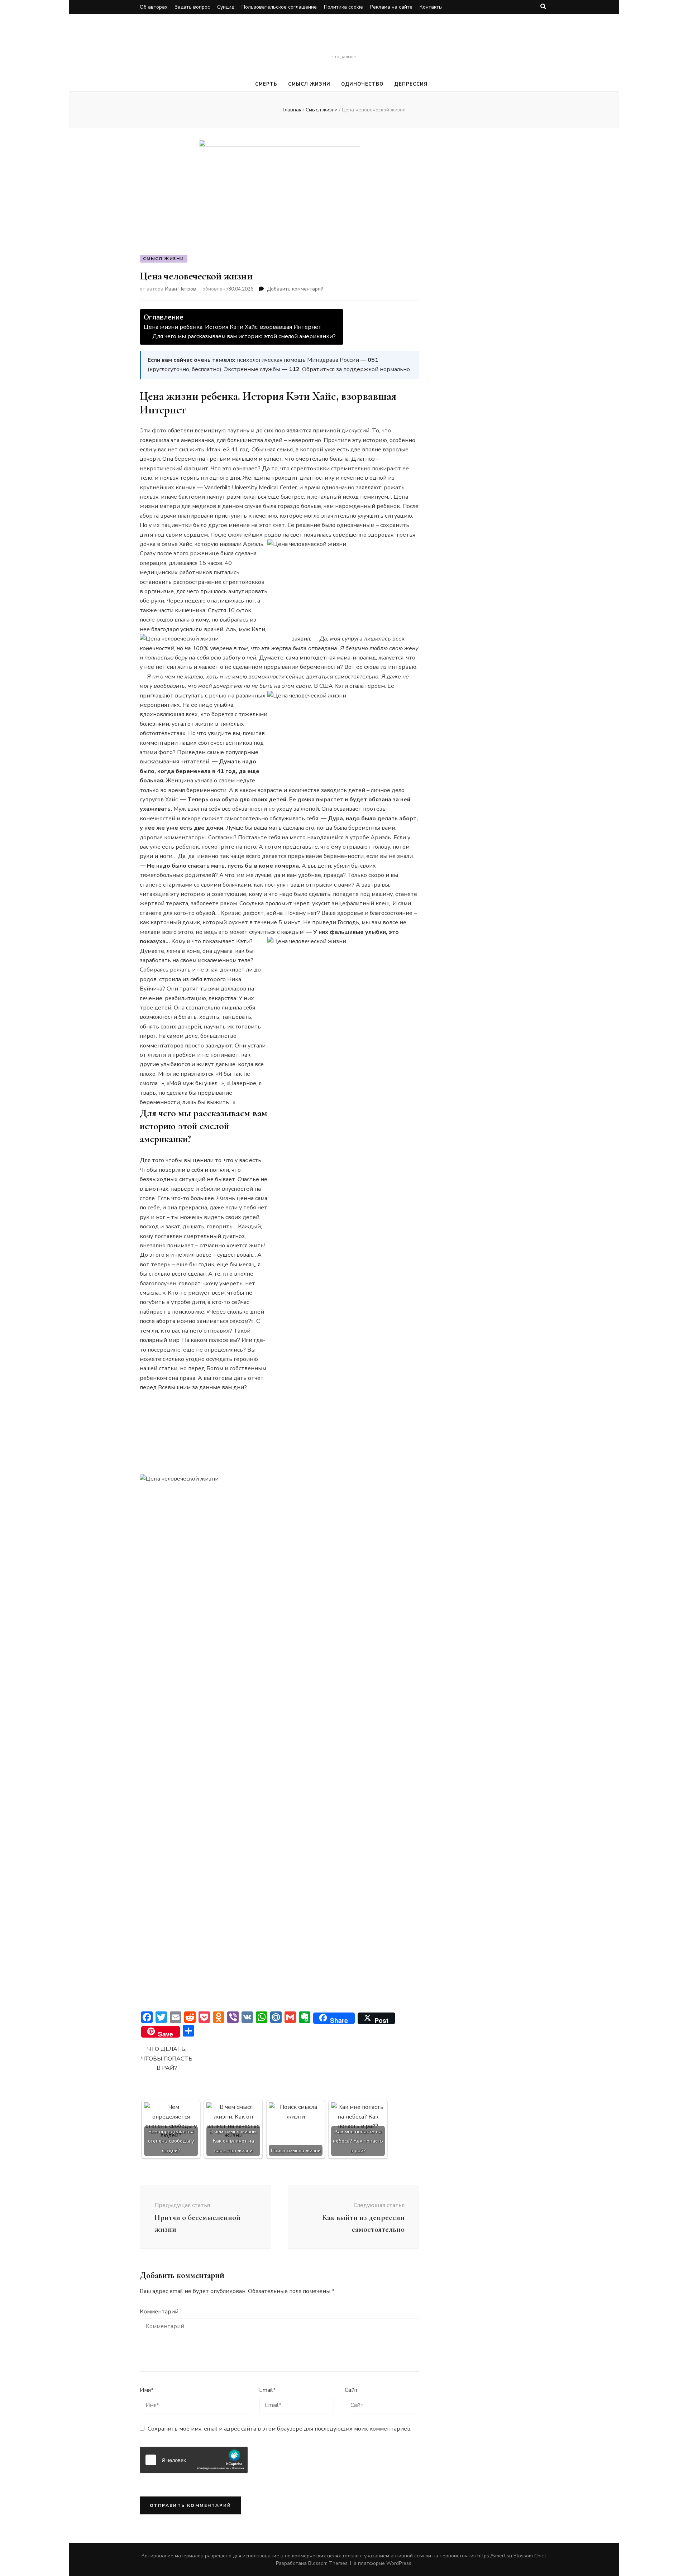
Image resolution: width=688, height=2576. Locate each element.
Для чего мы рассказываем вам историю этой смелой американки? (244, 336)
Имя (147, 2390)
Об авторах (154, 7)
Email (267, 2390)
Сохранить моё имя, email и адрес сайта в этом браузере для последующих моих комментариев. (279, 2429)
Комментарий (159, 2312)
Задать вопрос (192, 7)
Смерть (344, 43)
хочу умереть (224, 1284)
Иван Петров (180, 289)
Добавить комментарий (295, 289)
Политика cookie (343, 7)
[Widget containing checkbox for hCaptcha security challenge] (194, 2460)
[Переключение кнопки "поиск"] (543, 7)
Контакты (431, 7)
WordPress (399, 2563)
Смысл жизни (309, 84)
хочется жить (245, 1246)
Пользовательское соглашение (279, 7)
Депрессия (411, 84)
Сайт (351, 2390)
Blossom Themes (328, 2563)
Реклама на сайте (391, 7)
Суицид (226, 7)
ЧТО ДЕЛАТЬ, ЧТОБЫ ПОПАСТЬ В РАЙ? (167, 2059)
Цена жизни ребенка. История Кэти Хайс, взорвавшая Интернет (233, 327)
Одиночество (362, 84)
